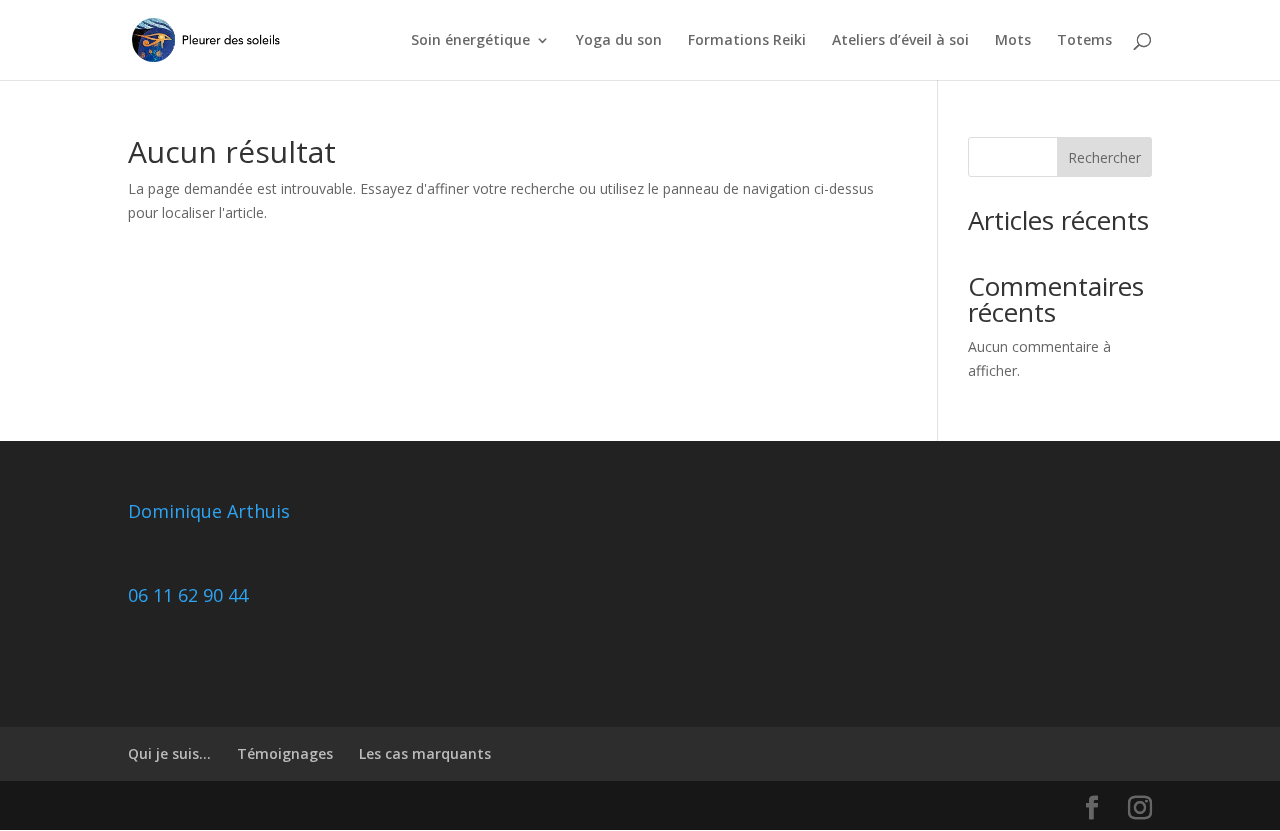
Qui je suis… (169, 753)
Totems (1084, 41)
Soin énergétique (470, 41)
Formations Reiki (747, 41)
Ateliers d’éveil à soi (900, 41)
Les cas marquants (425, 753)
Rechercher (1104, 157)
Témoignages (285, 753)
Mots (1013, 41)
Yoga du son (619, 41)
